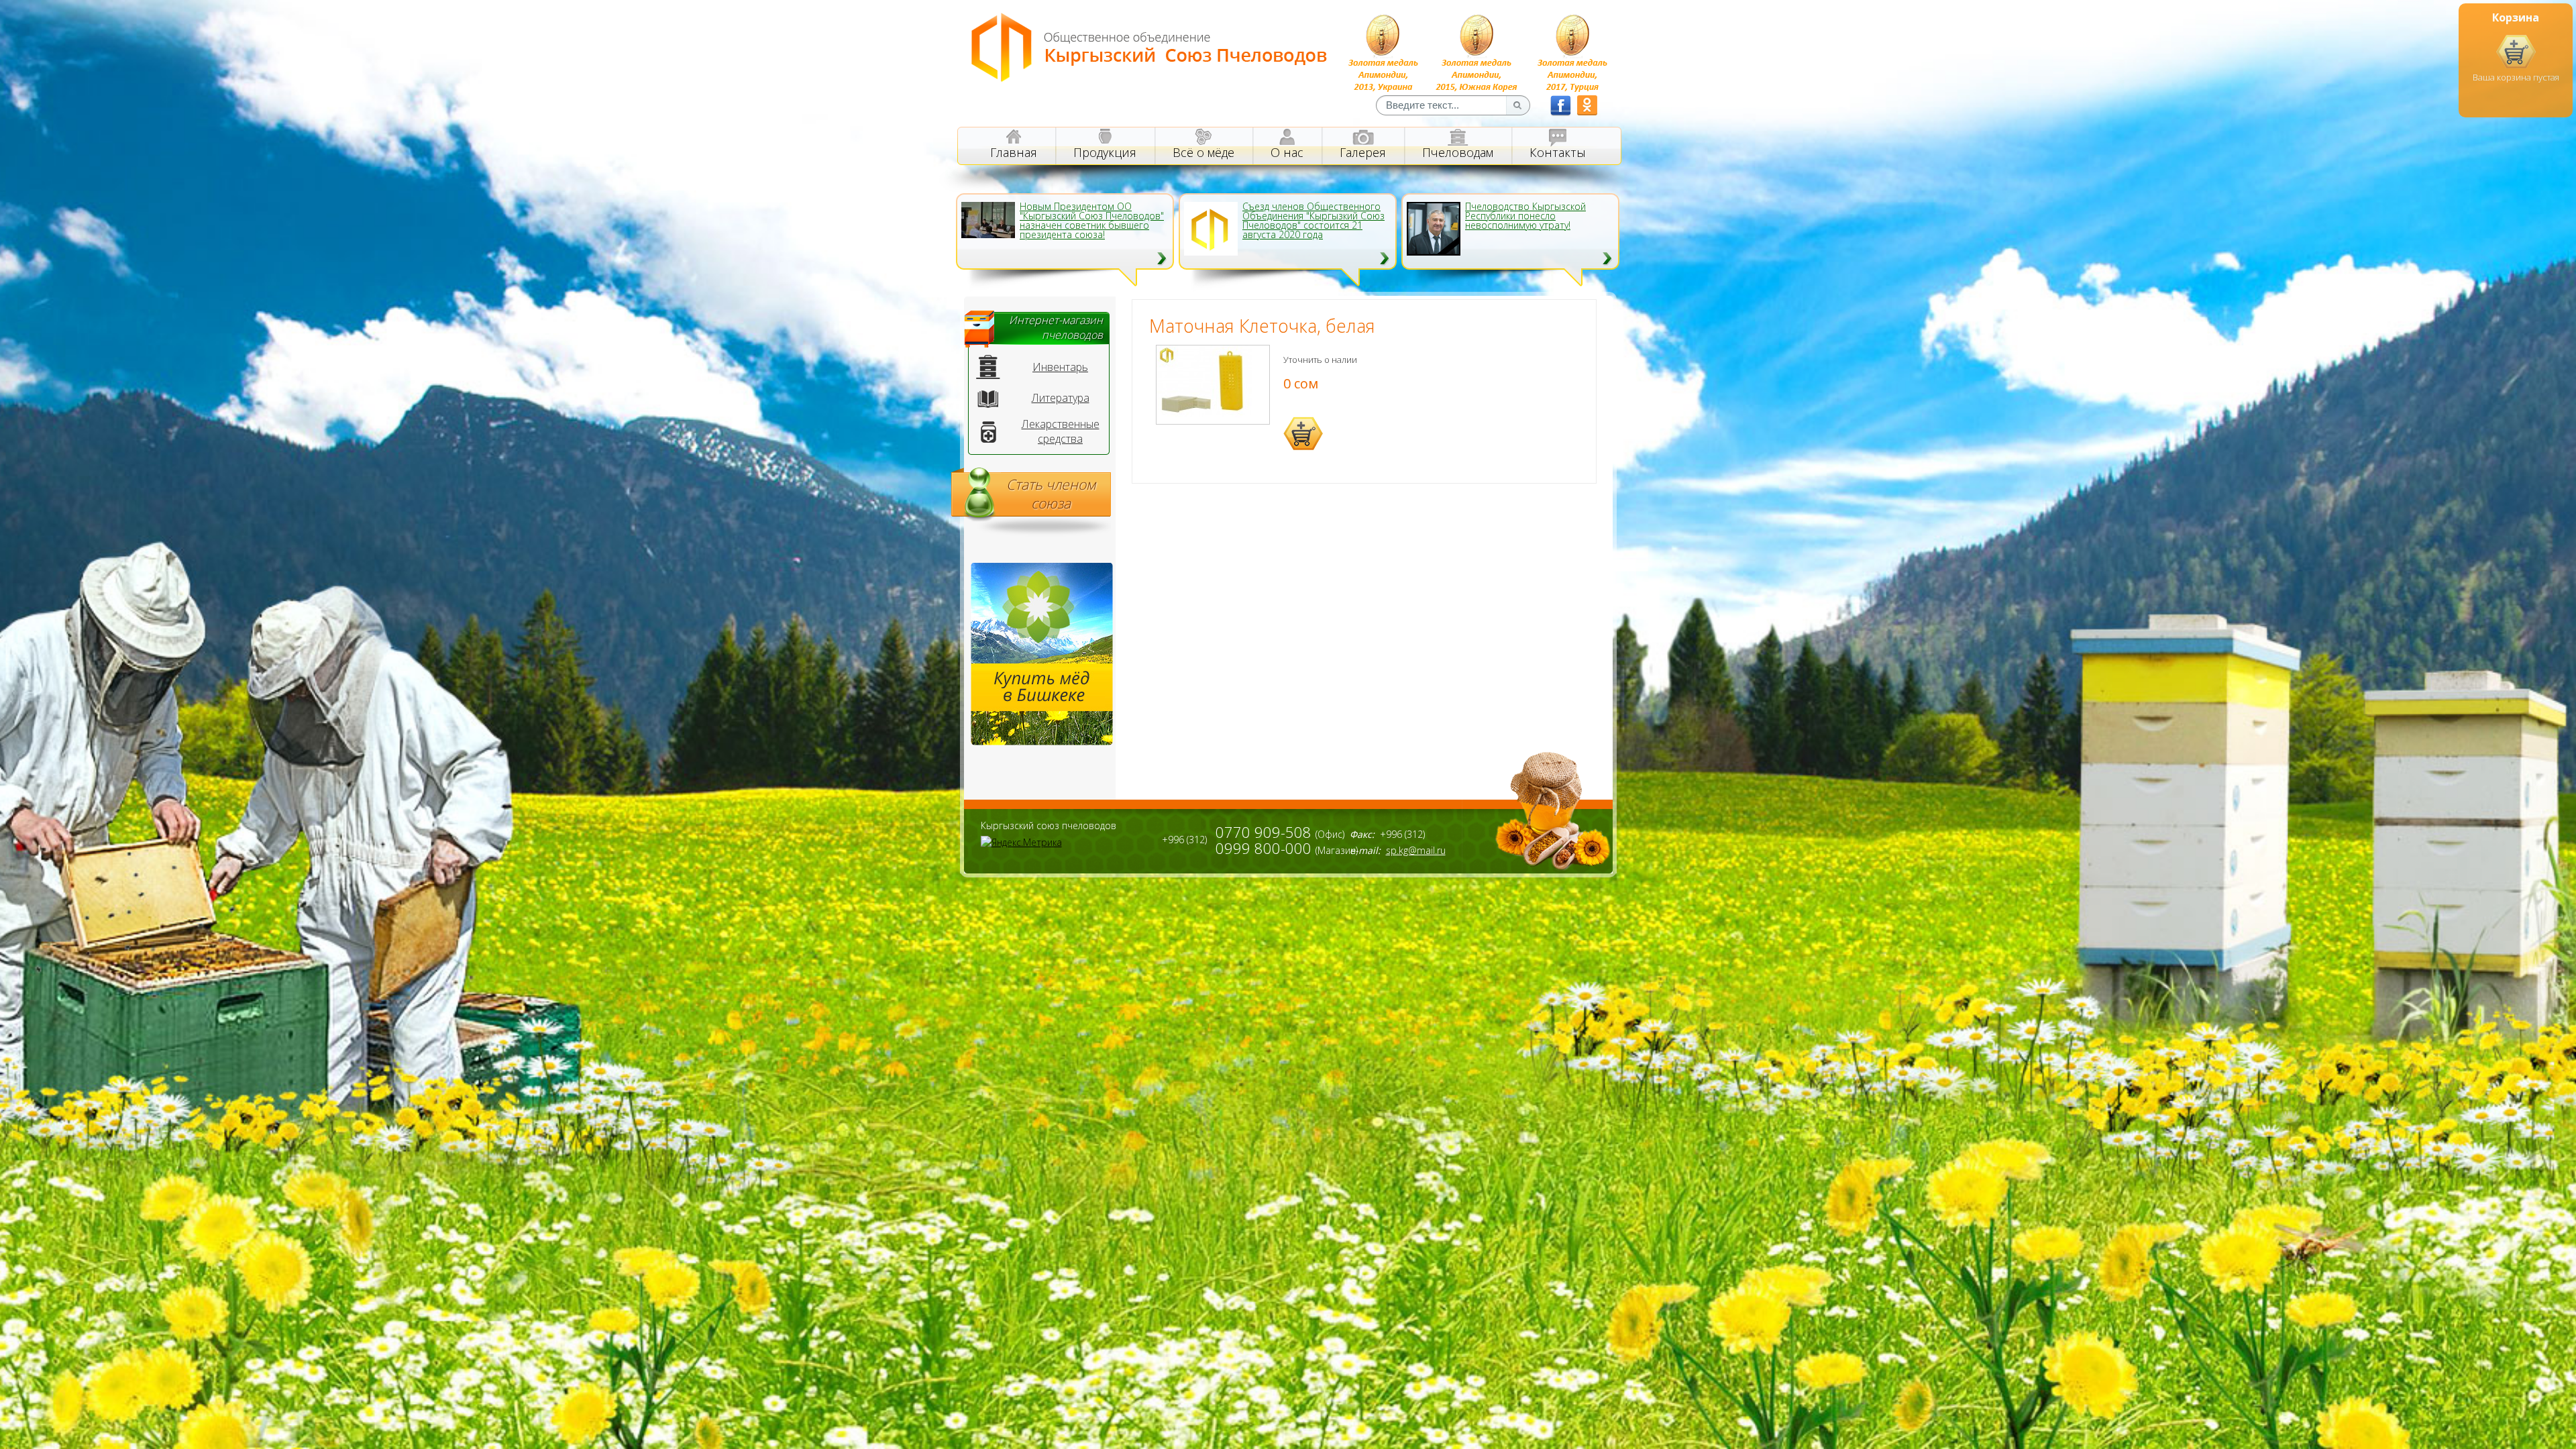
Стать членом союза (1051, 494)
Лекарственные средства (1061, 431)
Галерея (1363, 152)
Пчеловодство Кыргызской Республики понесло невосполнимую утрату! (1525, 216)
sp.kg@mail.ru (1416, 850)
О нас (1287, 152)
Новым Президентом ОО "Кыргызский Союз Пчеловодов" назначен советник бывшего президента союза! (1092, 221)
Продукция (1105, 152)
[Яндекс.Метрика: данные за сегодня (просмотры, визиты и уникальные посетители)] (1021, 842)
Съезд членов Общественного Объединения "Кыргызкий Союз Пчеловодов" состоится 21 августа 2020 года (1313, 221)
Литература (1061, 398)
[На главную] (1149, 78)
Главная (1014, 152)
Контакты (1558, 152)
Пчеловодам (1458, 152)
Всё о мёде (1203, 152)
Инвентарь (1060, 367)
